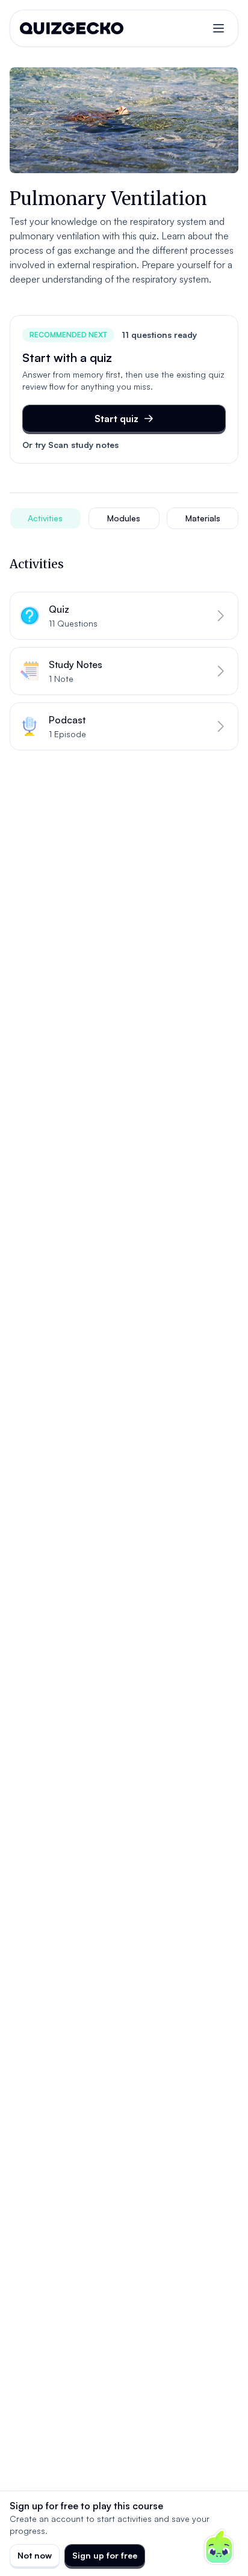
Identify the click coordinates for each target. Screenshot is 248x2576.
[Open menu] (219, 28)
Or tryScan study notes (70, 445)
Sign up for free (105, 2555)
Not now (35, 2555)
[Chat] (219, 2547)
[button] (124, 616)
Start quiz (116, 419)
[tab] (45, 518)
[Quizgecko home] (72, 28)
